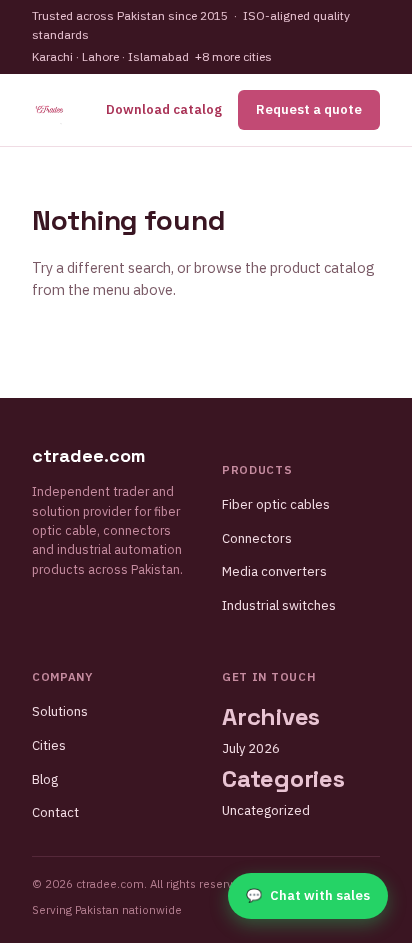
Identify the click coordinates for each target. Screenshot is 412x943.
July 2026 (251, 748)
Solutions (60, 711)
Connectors (257, 538)
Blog (45, 779)
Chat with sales (308, 895)
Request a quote (309, 109)
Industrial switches (279, 605)
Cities (49, 745)
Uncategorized (266, 810)
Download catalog (164, 109)
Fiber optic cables (276, 504)
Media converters (274, 571)
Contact (55, 812)
